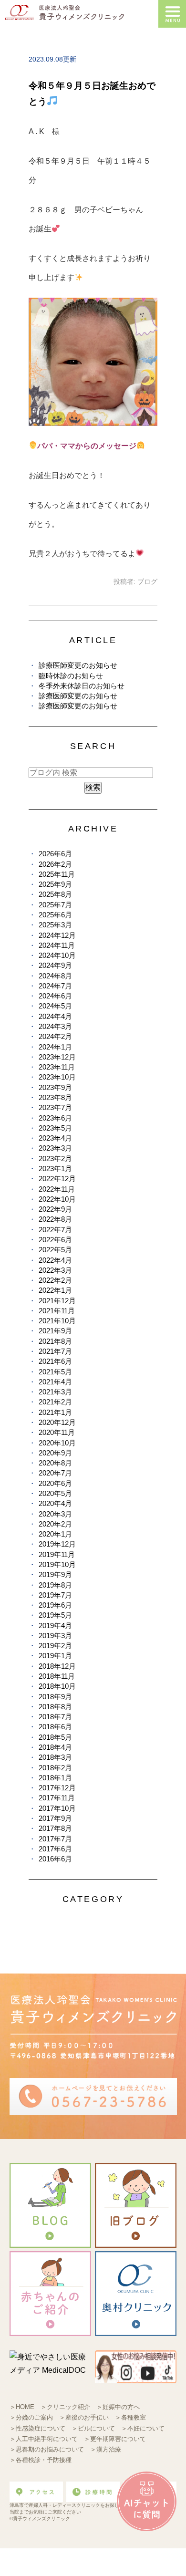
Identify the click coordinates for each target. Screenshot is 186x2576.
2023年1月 (55, 1169)
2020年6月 (55, 1483)
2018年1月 (55, 1778)
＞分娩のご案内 (31, 2417)
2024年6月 (55, 996)
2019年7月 (55, 1595)
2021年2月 (55, 1402)
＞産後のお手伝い (84, 2417)
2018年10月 (57, 1686)
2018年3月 (55, 1757)
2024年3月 (55, 1026)
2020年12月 (57, 1422)
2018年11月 (57, 1676)
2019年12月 (57, 1544)
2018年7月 (55, 1717)
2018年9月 (55, 1697)
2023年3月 (55, 1148)
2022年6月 (55, 1240)
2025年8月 (55, 894)
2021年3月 (55, 1392)
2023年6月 (55, 1118)
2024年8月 (55, 976)
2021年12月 (57, 1301)
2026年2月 (55, 864)
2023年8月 (55, 1097)
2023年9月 (55, 1087)
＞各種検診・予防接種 (41, 2460)
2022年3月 (55, 1270)
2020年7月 (55, 1473)
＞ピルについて (93, 2428)
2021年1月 (55, 1412)
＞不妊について (143, 2428)
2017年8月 (55, 1828)
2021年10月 (57, 1321)
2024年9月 (55, 965)
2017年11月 (57, 1798)
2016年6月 (55, 1859)
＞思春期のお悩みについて (47, 2449)
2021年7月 (55, 1351)
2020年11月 (57, 1432)
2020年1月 (55, 1534)
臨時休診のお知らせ (71, 676)
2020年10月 (57, 1443)
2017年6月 (55, 1849)
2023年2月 (55, 1158)
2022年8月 (55, 1219)
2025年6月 (55, 915)
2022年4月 (55, 1260)
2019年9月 (55, 1574)
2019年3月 (55, 1636)
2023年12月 (57, 1057)
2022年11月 (57, 1189)
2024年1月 (55, 1047)
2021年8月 (55, 1341)
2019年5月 (55, 1615)
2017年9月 (55, 1818)
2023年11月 (57, 1067)
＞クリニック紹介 (65, 2407)
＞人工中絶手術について (44, 2439)
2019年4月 (55, 1626)
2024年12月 (57, 935)
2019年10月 (57, 1564)
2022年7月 (55, 1230)
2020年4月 (55, 1503)
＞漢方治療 (106, 2449)
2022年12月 (57, 1179)
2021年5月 (55, 1372)
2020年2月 (55, 1524)
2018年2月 (55, 1768)
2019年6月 (55, 1605)
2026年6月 (55, 854)
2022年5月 (55, 1250)
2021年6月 (55, 1361)
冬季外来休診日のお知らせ (82, 686)
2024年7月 (55, 986)
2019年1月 (55, 1656)
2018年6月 (55, 1727)
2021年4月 (55, 1382)
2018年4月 (55, 1747)
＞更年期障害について (115, 2439)
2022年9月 (55, 1209)
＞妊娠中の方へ (118, 2407)
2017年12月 (57, 1788)
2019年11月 (57, 1554)
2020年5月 (55, 1493)
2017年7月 (55, 1839)
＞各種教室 (130, 2417)
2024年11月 (57, 945)
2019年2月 (55, 1646)
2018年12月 (57, 1666)
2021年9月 (55, 1331)
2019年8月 (55, 1585)
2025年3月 (55, 925)
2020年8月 (55, 1463)
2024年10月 (57, 955)
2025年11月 (57, 874)
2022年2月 (55, 1280)
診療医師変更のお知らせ (78, 665)
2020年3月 (55, 1514)
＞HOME (22, 2407)
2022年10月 (57, 1199)
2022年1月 (55, 1290)
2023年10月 (57, 1077)
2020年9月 (55, 1453)
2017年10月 (57, 1808)
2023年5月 (55, 1128)
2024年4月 (55, 1016)
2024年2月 (55, 1036)
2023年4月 (55, 1138)
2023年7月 (55, 1107)
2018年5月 (55, 1737)
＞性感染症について (37, 2428)
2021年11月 (57, 1311)
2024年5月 (55, 1006)
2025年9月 (55, 884)
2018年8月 (55, 1707)
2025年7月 (55, 905)
